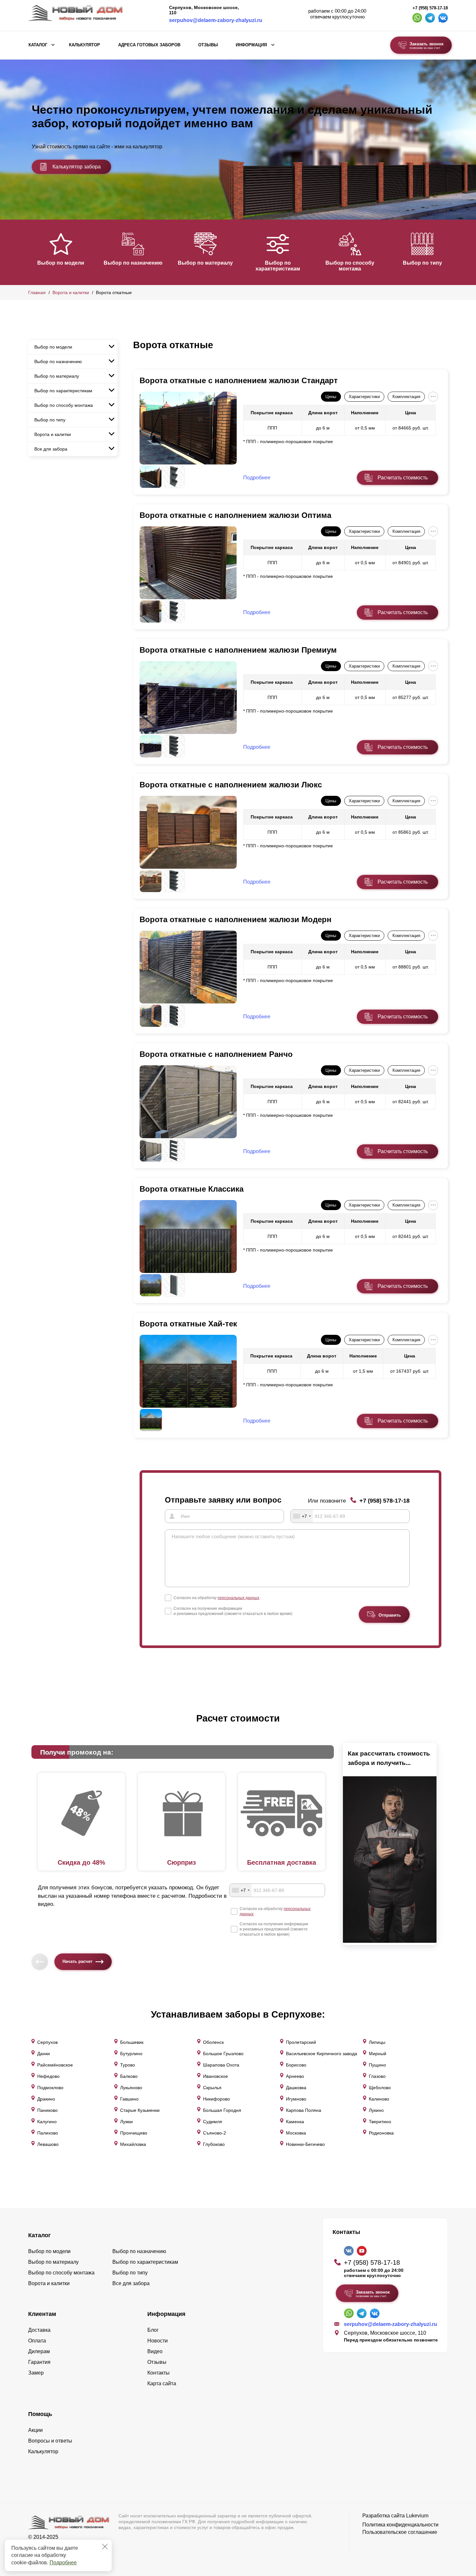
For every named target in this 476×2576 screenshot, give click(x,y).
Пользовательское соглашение (400, 2532)
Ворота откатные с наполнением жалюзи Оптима (235, 515)
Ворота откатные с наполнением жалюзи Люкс (231, 785)
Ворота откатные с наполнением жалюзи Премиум (238, 650)
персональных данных (238, 1598)
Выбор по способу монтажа (350, 266)
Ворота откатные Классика (192, 1189)
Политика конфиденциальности (400, 2525)
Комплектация (406, 397)
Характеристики (364, 397)
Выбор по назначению (133, 263)
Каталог (38, 45)
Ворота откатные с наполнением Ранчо (216, 1054)
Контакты (159, 2373)
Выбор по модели (61, 263)
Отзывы (208, 45)
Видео (155, 2351)
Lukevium (417, 2516)
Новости (158, 2341)
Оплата (37, 2341)
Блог (153, 2330)
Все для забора (51, 449)
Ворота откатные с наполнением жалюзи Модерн (236, 919)
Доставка (39, 2330)
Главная (37, 292)
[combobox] (302, 1516)
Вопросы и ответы (50, 2441)
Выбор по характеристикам (278, 266)
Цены (331, 397)
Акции (35, 2430)
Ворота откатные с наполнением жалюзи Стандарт (239, 380)
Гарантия (39, 2362)
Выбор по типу (422, 263)
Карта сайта (162, 2383)
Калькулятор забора (77, 167)
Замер (36, 2373)
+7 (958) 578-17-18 (430, 8)
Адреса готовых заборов (149, 45)
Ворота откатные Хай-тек (188, 1324)
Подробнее (63, 2563)
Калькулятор (85, 45)
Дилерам (39, 2351)
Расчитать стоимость (403, 478)
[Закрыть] (105, 2547)
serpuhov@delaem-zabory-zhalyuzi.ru (216, 20)
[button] (32, 252)
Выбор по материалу (205, 263)
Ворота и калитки (71, 292)
